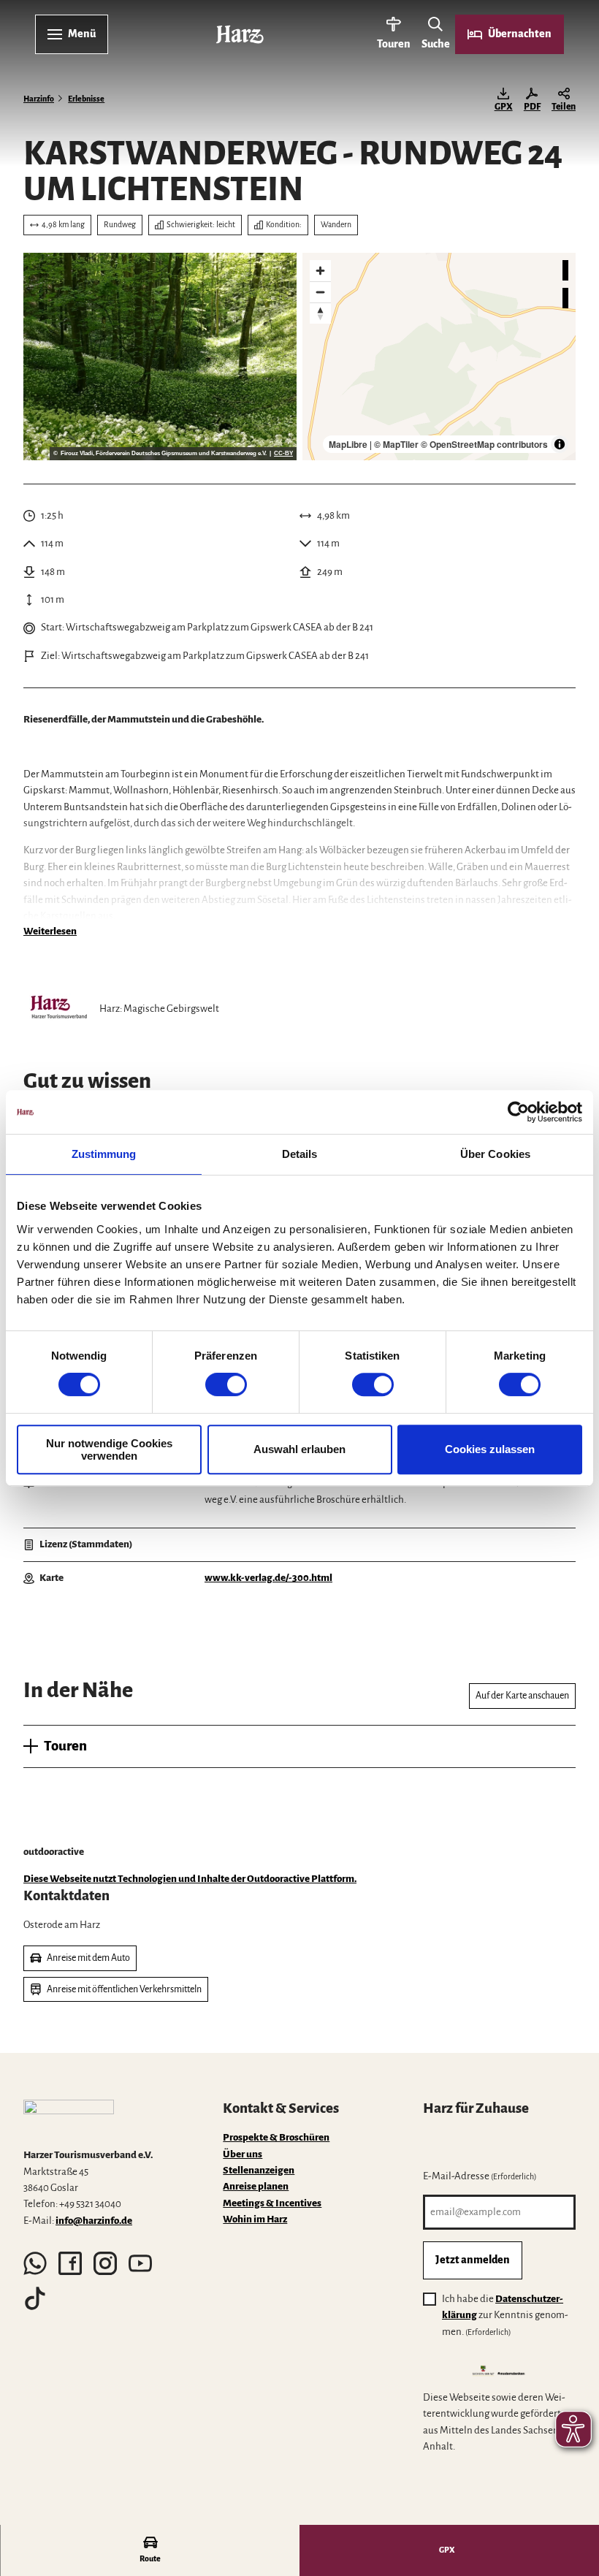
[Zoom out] (320, 292)
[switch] (226, 1384)
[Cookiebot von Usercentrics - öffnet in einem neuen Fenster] (518, 1112)
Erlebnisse (86, 99)
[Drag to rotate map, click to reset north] (320, 313)
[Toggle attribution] (560, 444)
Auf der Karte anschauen (522, 1696)
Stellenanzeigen (259, 2170)
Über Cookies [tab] (495, 1154)
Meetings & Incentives (272, 2203)
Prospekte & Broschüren (276, 2137)
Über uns (243, 2154)
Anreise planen (256, 2186)
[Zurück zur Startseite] (240, 34)
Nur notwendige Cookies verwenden (109, 1449)
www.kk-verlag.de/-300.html (268, 1578)
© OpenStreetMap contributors (484, 444)
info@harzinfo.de (94, 2221)
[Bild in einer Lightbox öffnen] (69, 2118)
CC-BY (283, 454)
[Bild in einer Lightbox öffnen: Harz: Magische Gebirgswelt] (58, 1009)
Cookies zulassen (490, 1449)
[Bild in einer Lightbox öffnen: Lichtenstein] (160, 357)
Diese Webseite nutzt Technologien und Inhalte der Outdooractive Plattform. (190, 1879)
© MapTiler (396, 444)
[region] (439, 357)
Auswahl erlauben (299, 1449)
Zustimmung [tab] (104, 1154)
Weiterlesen (50, 931)
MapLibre (348, 444)
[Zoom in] (320, 271)
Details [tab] (300, 1154)
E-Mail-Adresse (480, 2176)
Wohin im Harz (255, 2219)
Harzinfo (39, 99)
